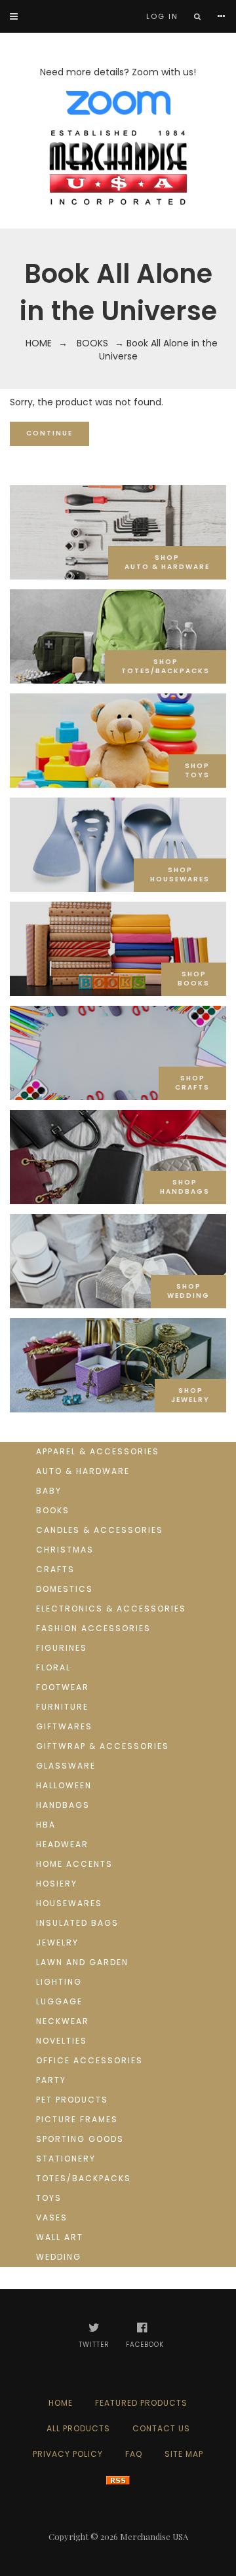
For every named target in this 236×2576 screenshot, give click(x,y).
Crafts (55, 1569)
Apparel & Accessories (98, 1451)
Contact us (161, 2428)
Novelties (62, 2041)
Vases (52, 2217)
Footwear (63, 1687)
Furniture (62, 1707)
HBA (46, 1825)
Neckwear (63, 2021)
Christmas (65, 1550)
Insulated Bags (77, 1923)
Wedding (59, 2257)
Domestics (65, 1589)
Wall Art (60, 2237)
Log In (162, 16)
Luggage (59, 2001)
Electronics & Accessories (111, 1609)
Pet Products (72, 2100)
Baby (49, 1491)
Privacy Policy (68, 2454)
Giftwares (64, 1726)
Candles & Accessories (100, 1530)
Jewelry (57, 1942)
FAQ (134, 2454)
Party (51, 2080)
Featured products (141, 2403)
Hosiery (57, 1884)
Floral (53, 1667)
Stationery (66, 2159)
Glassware (66, 1766)
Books (92, 343)
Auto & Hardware (83, 1471)
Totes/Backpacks (84, 2178)
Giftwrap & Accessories (103, 1746)
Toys (49, 2198)
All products (78, 2428)
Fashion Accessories (93, 1628)
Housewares (69, 1903)
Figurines (62, 1648)
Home (39, 343)
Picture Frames (77, 2119)
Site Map (184, 2454)
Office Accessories (89, 2060)
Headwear (62, 1844)
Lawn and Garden (82, 1962)
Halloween (64, 1785)
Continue (49, 433)
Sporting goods (80, 2139)
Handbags (63, 1805)
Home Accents (74, 1864)
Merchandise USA (154, 2536)
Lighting (59, 1982)
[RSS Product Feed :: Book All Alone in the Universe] (118, 2479)
